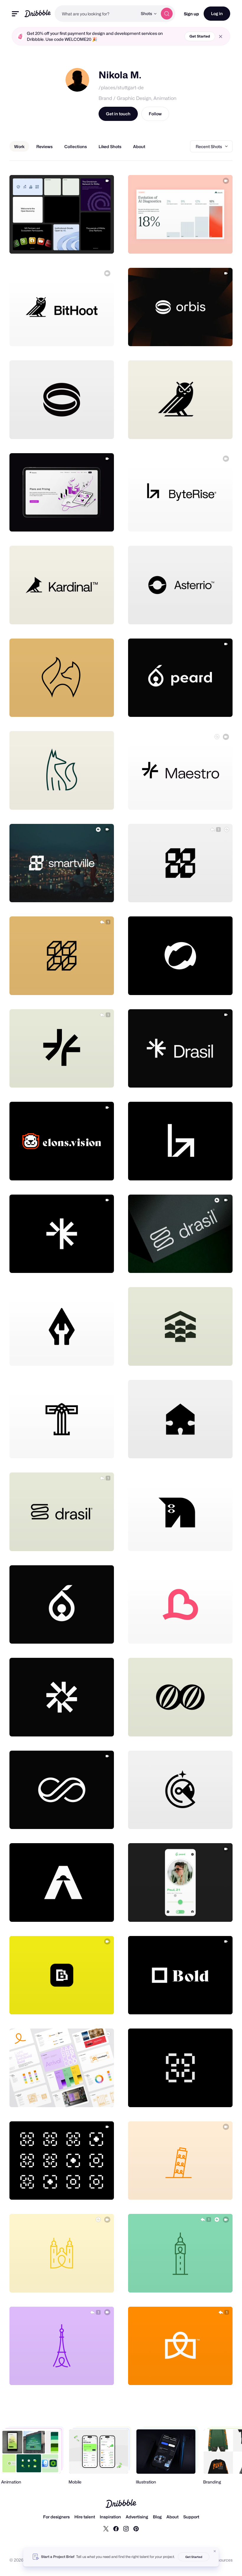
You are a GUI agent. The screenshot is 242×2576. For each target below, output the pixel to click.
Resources (222, 2560)
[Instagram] (126, 2528)
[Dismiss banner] (215, 2551)
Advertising (137, 2517)
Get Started (200, 36)
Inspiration (110, 2517)
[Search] (167, 14)
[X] (106, 2528)
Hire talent (85, 2517)
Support (191, 2517)
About (172, 2517)
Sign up (191, 14)
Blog (157, 2517)
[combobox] (96, 14)
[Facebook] (116, 2528)
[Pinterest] (136, 2528)
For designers (56, 2517)
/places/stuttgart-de (121, 88)
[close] (221, 37)
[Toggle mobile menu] (15, 14)
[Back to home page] (38, 13)
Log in (217, 13)
